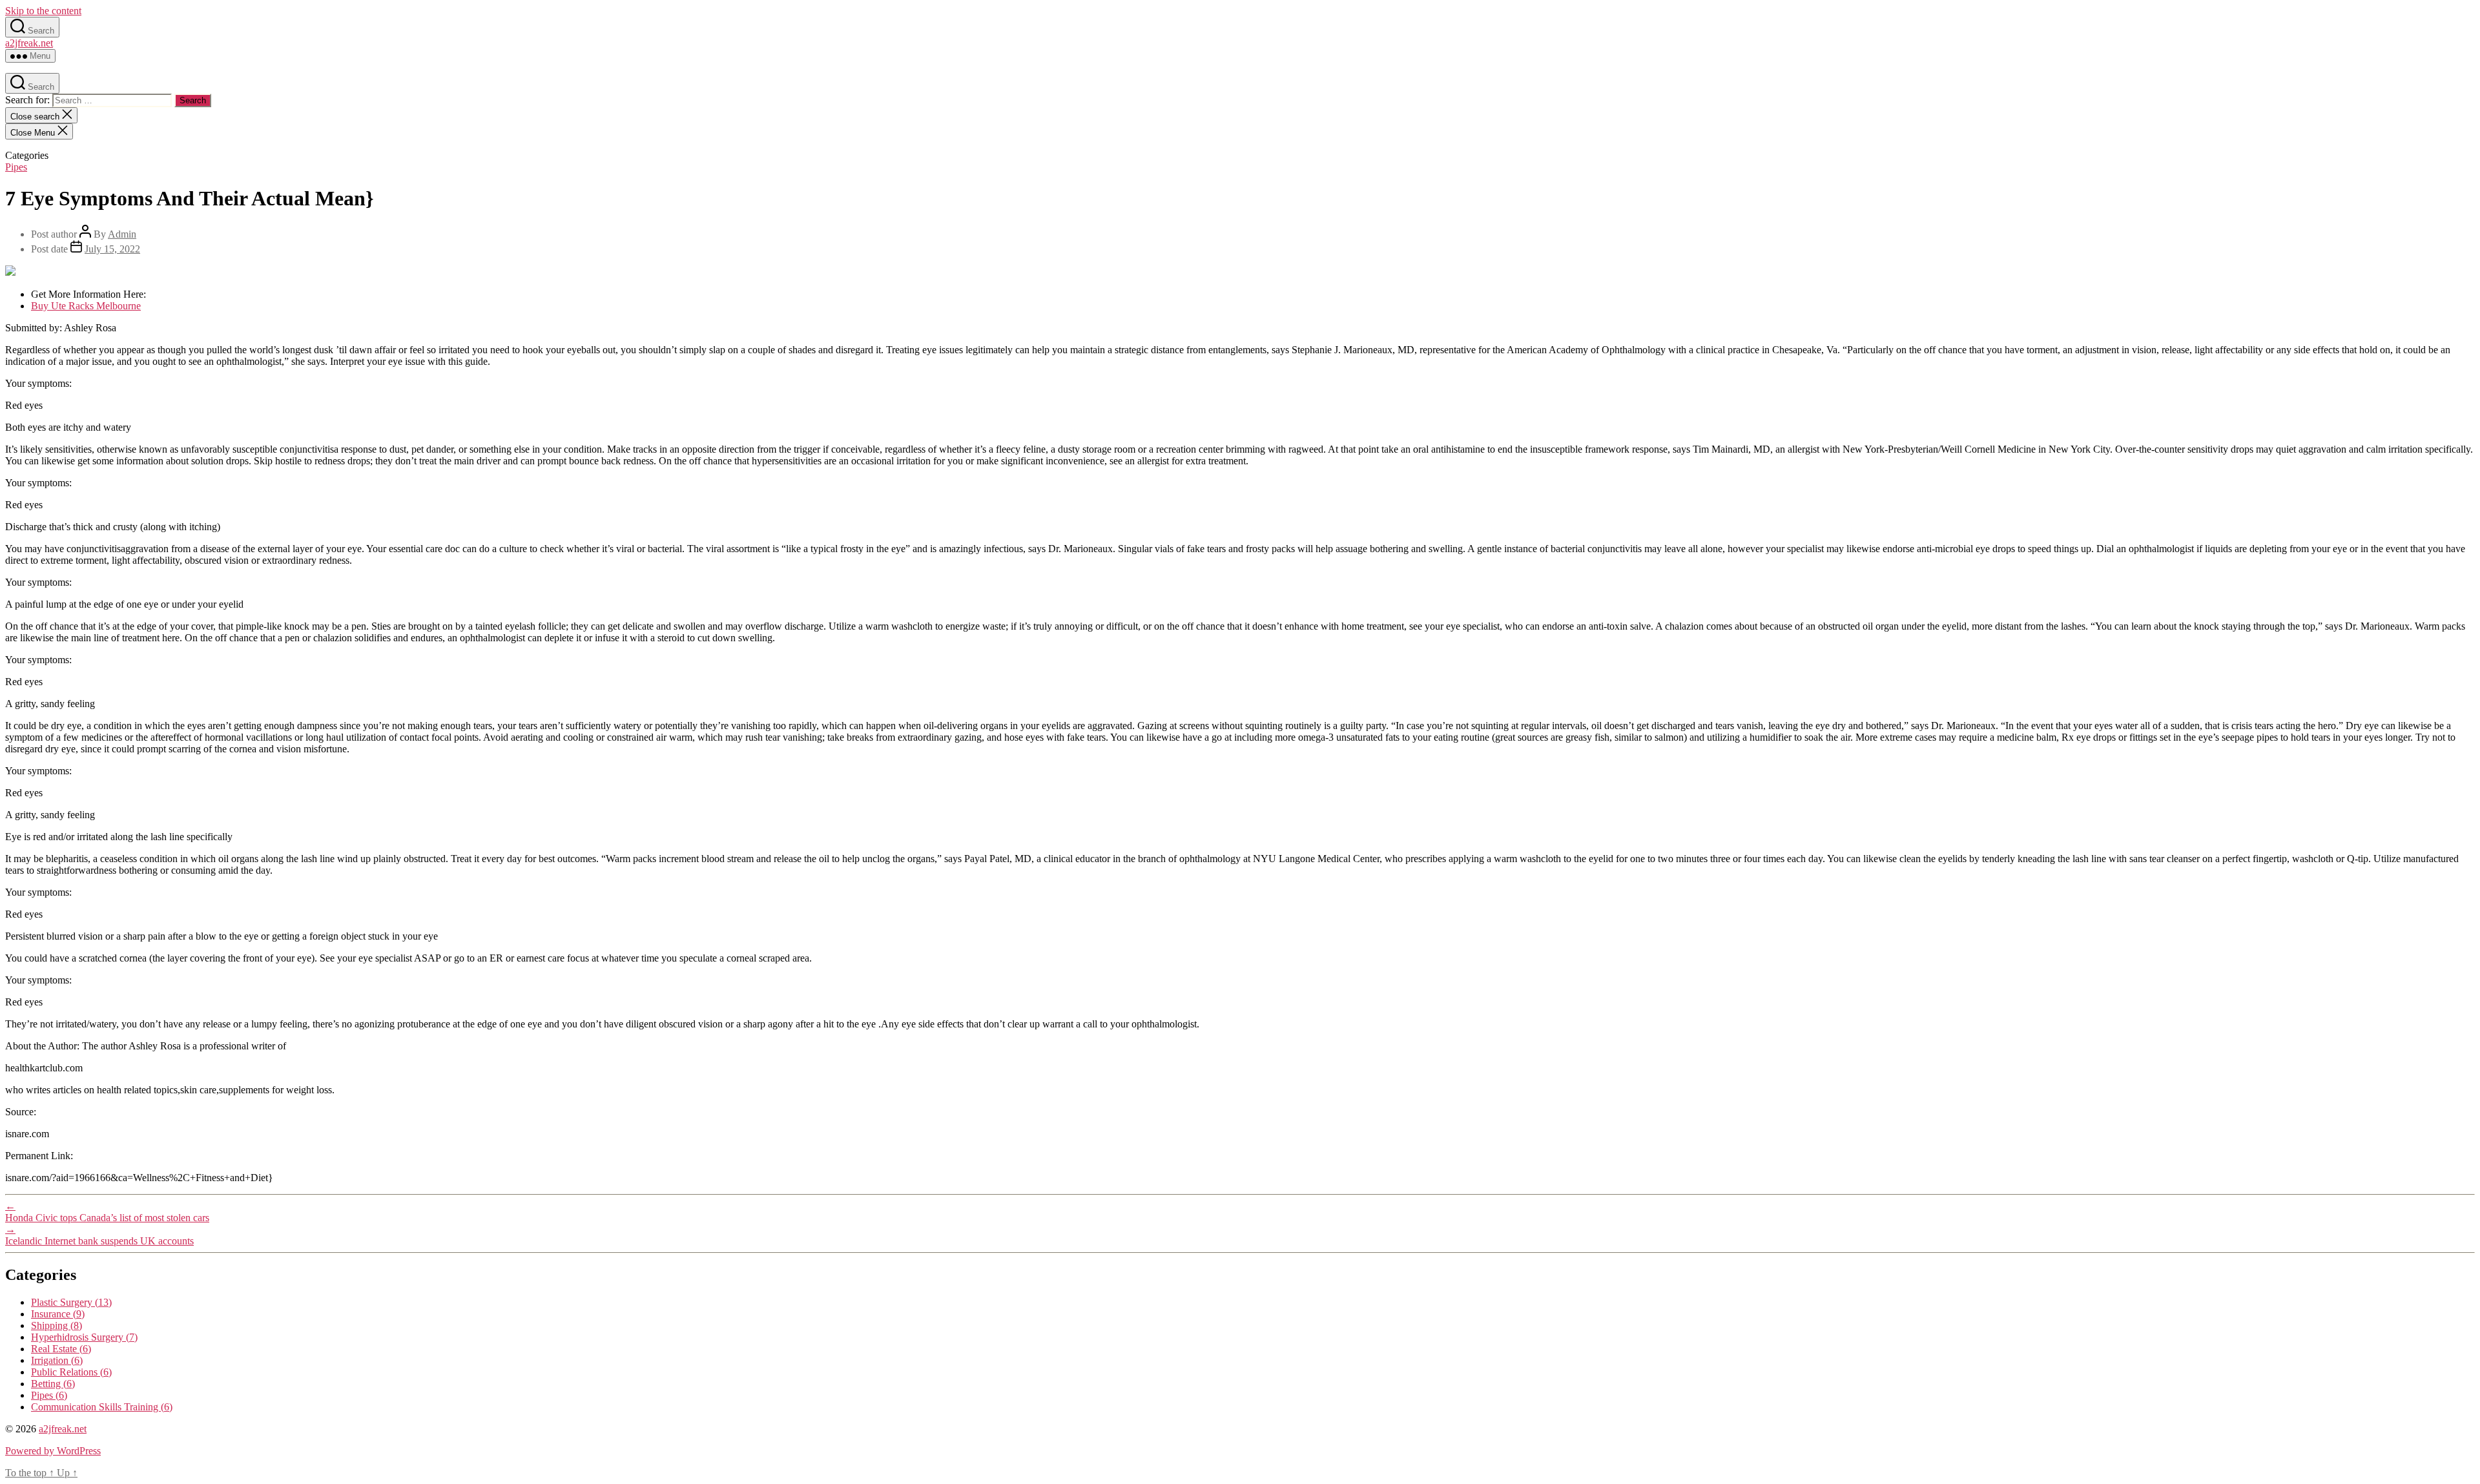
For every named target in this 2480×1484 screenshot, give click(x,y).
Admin (122, 234)
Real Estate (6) (61, 1349)
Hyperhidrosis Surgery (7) (84, 1337)
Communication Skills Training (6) (102, 1407)
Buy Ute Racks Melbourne (86, 306)
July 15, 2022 (112, 249)
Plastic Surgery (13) (71, 1302)
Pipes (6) (49, 1395)
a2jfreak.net (29, 43)
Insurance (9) (58, 1314)
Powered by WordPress (53, 1451)
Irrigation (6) (57, 1360)
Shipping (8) (57, 1325)
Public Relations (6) (71, 1372)
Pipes (16, 167)
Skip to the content (43, 11)
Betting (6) (53, 1384)
